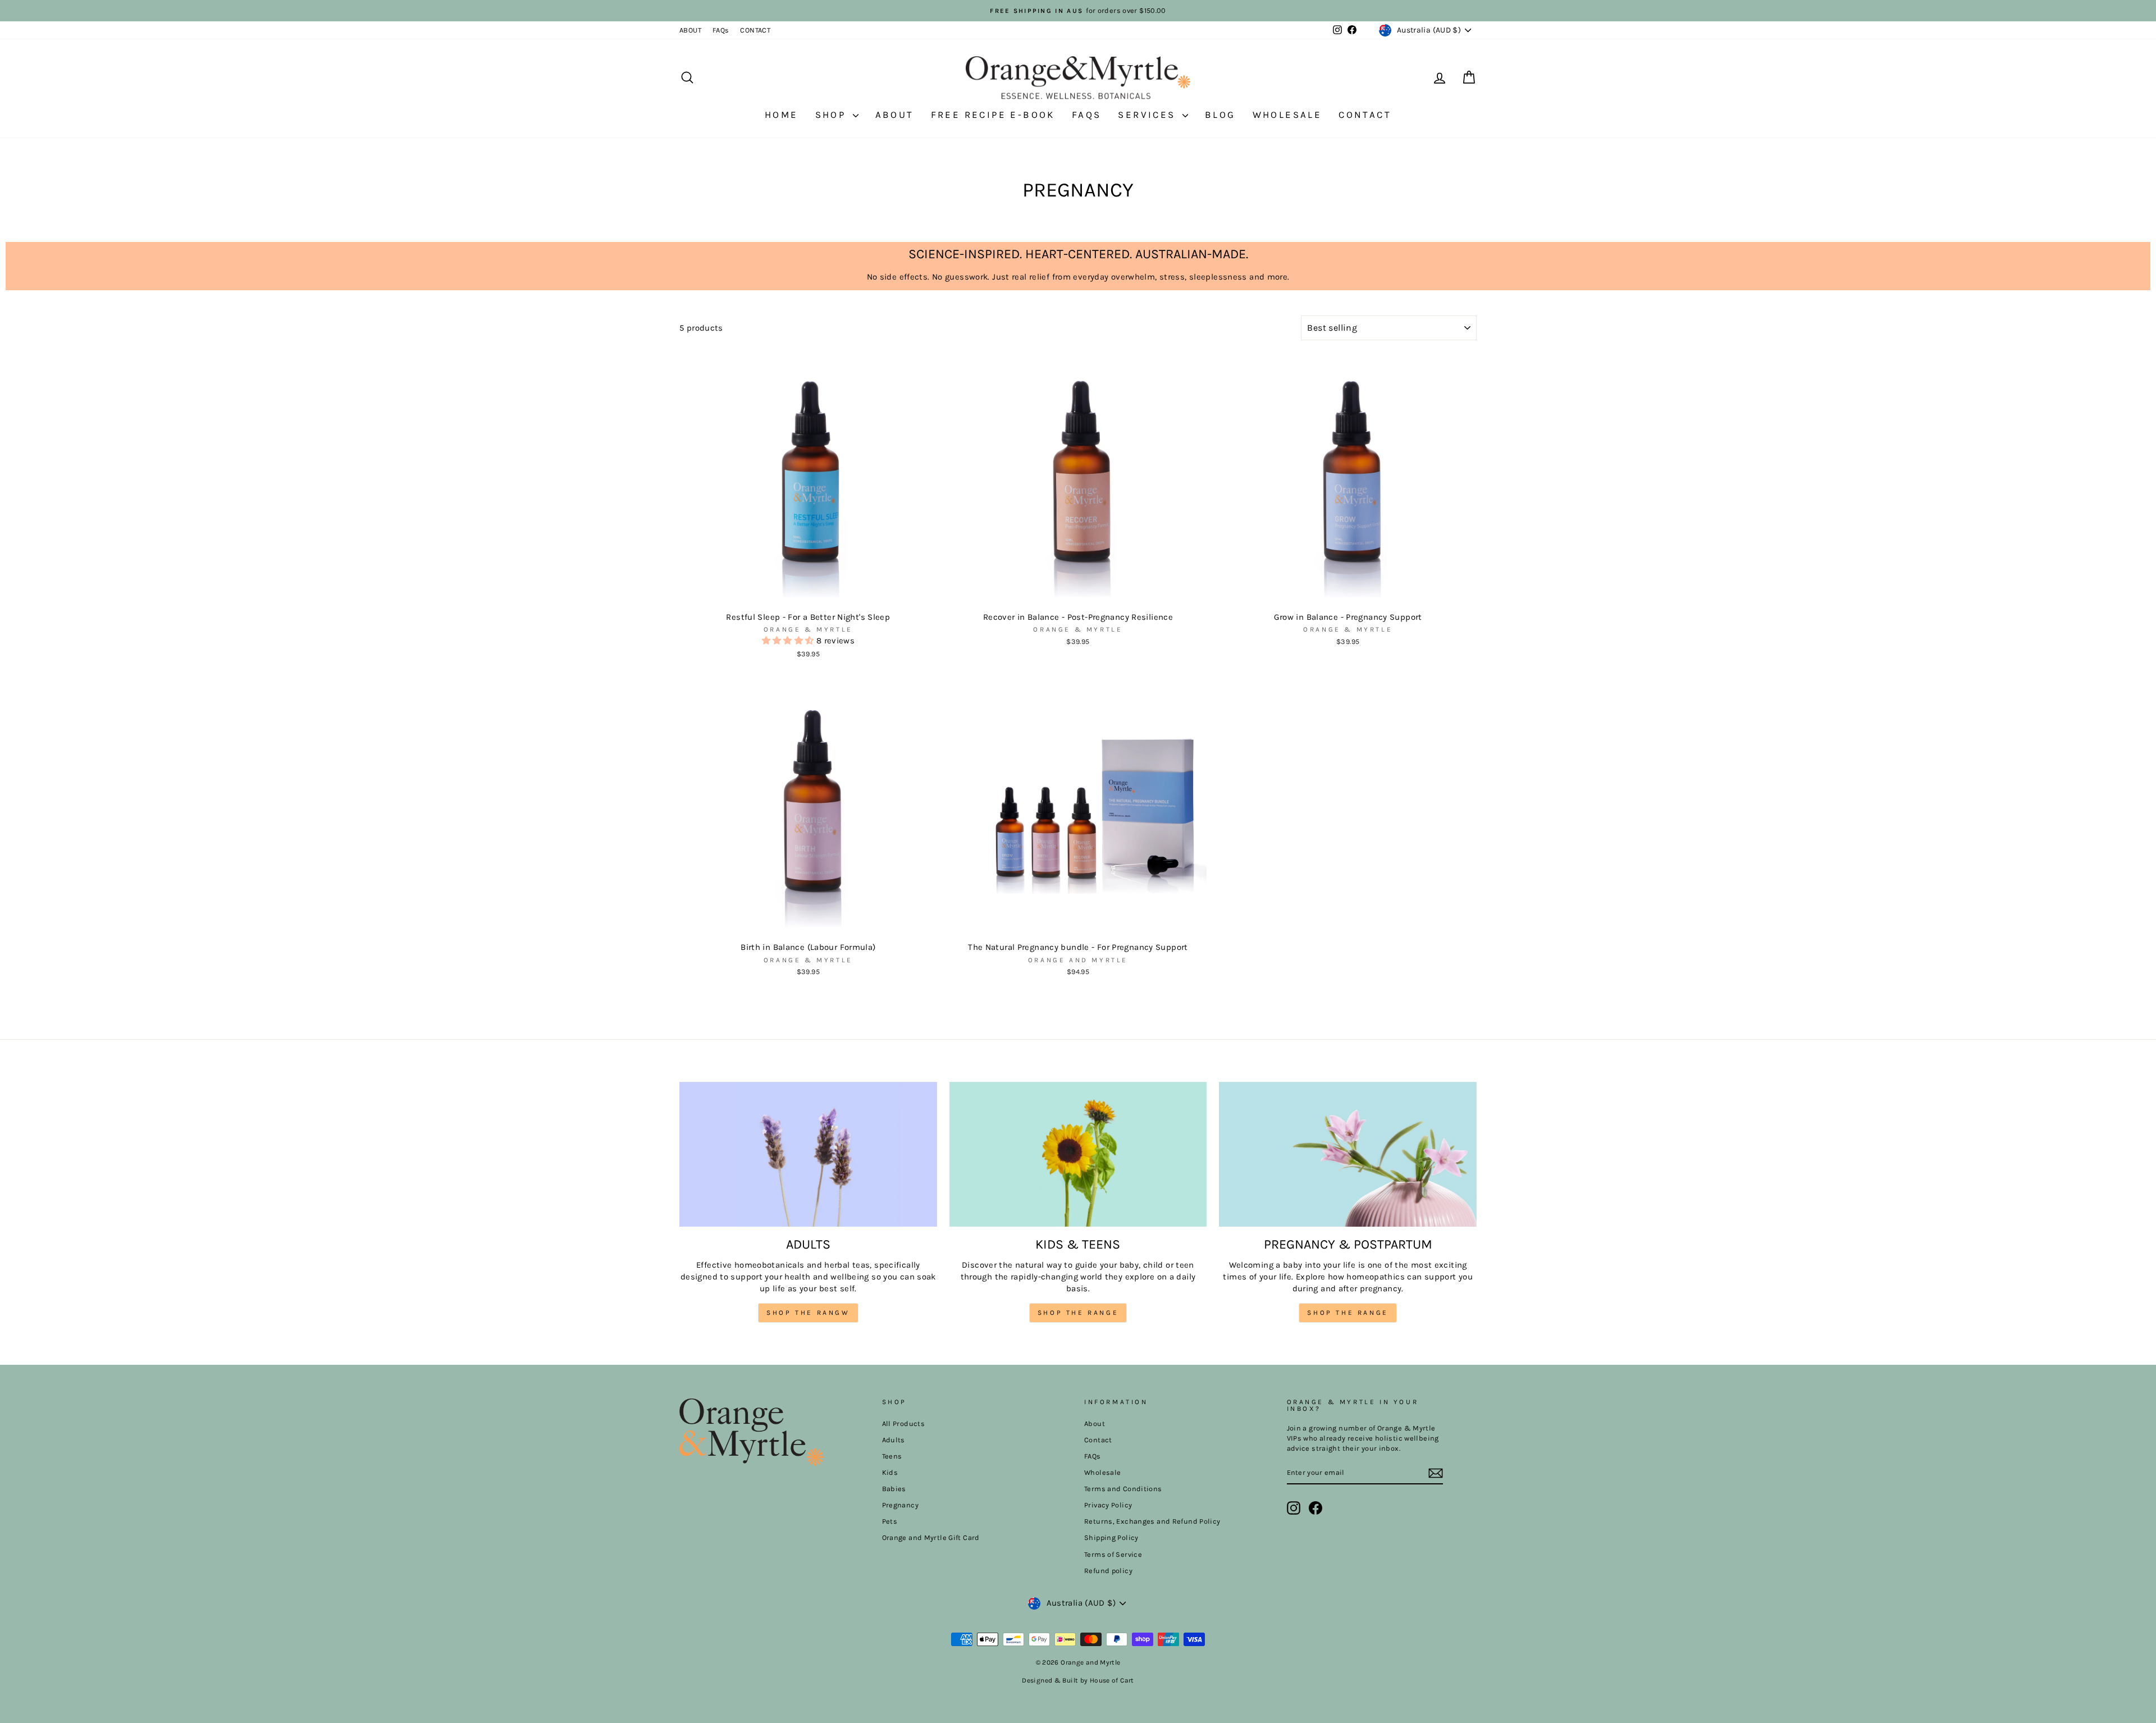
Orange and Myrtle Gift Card (931, 1537)
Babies (894, 1489)
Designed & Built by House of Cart (1078, 1680)
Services (1149, 115)
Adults (894, 1440)
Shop (833, 115)
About (895, 115)
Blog (1220, 115)
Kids (890, 1472)
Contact (1365, 115)
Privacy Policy (1108, 1505)
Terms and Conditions (1123, 1489)
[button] (789, 641)
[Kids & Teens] (1078, 1154)
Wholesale (1287, 115)
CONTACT (755, 30)
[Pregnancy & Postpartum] (1348, 1154)
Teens (892, 1456)
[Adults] (808, 1154)
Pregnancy (900, 1505)
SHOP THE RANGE (1078, 1313)
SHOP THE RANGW (808, 1313)
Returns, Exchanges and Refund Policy (1152, 1521)
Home (782, 115)
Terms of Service (1113, 1554)
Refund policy (1108, 1571)
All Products (904, 1423)
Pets (890, 1521)
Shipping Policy (1111, 1537)
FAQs (721, 30)
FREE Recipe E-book (993, 115)
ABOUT (690, 30)
